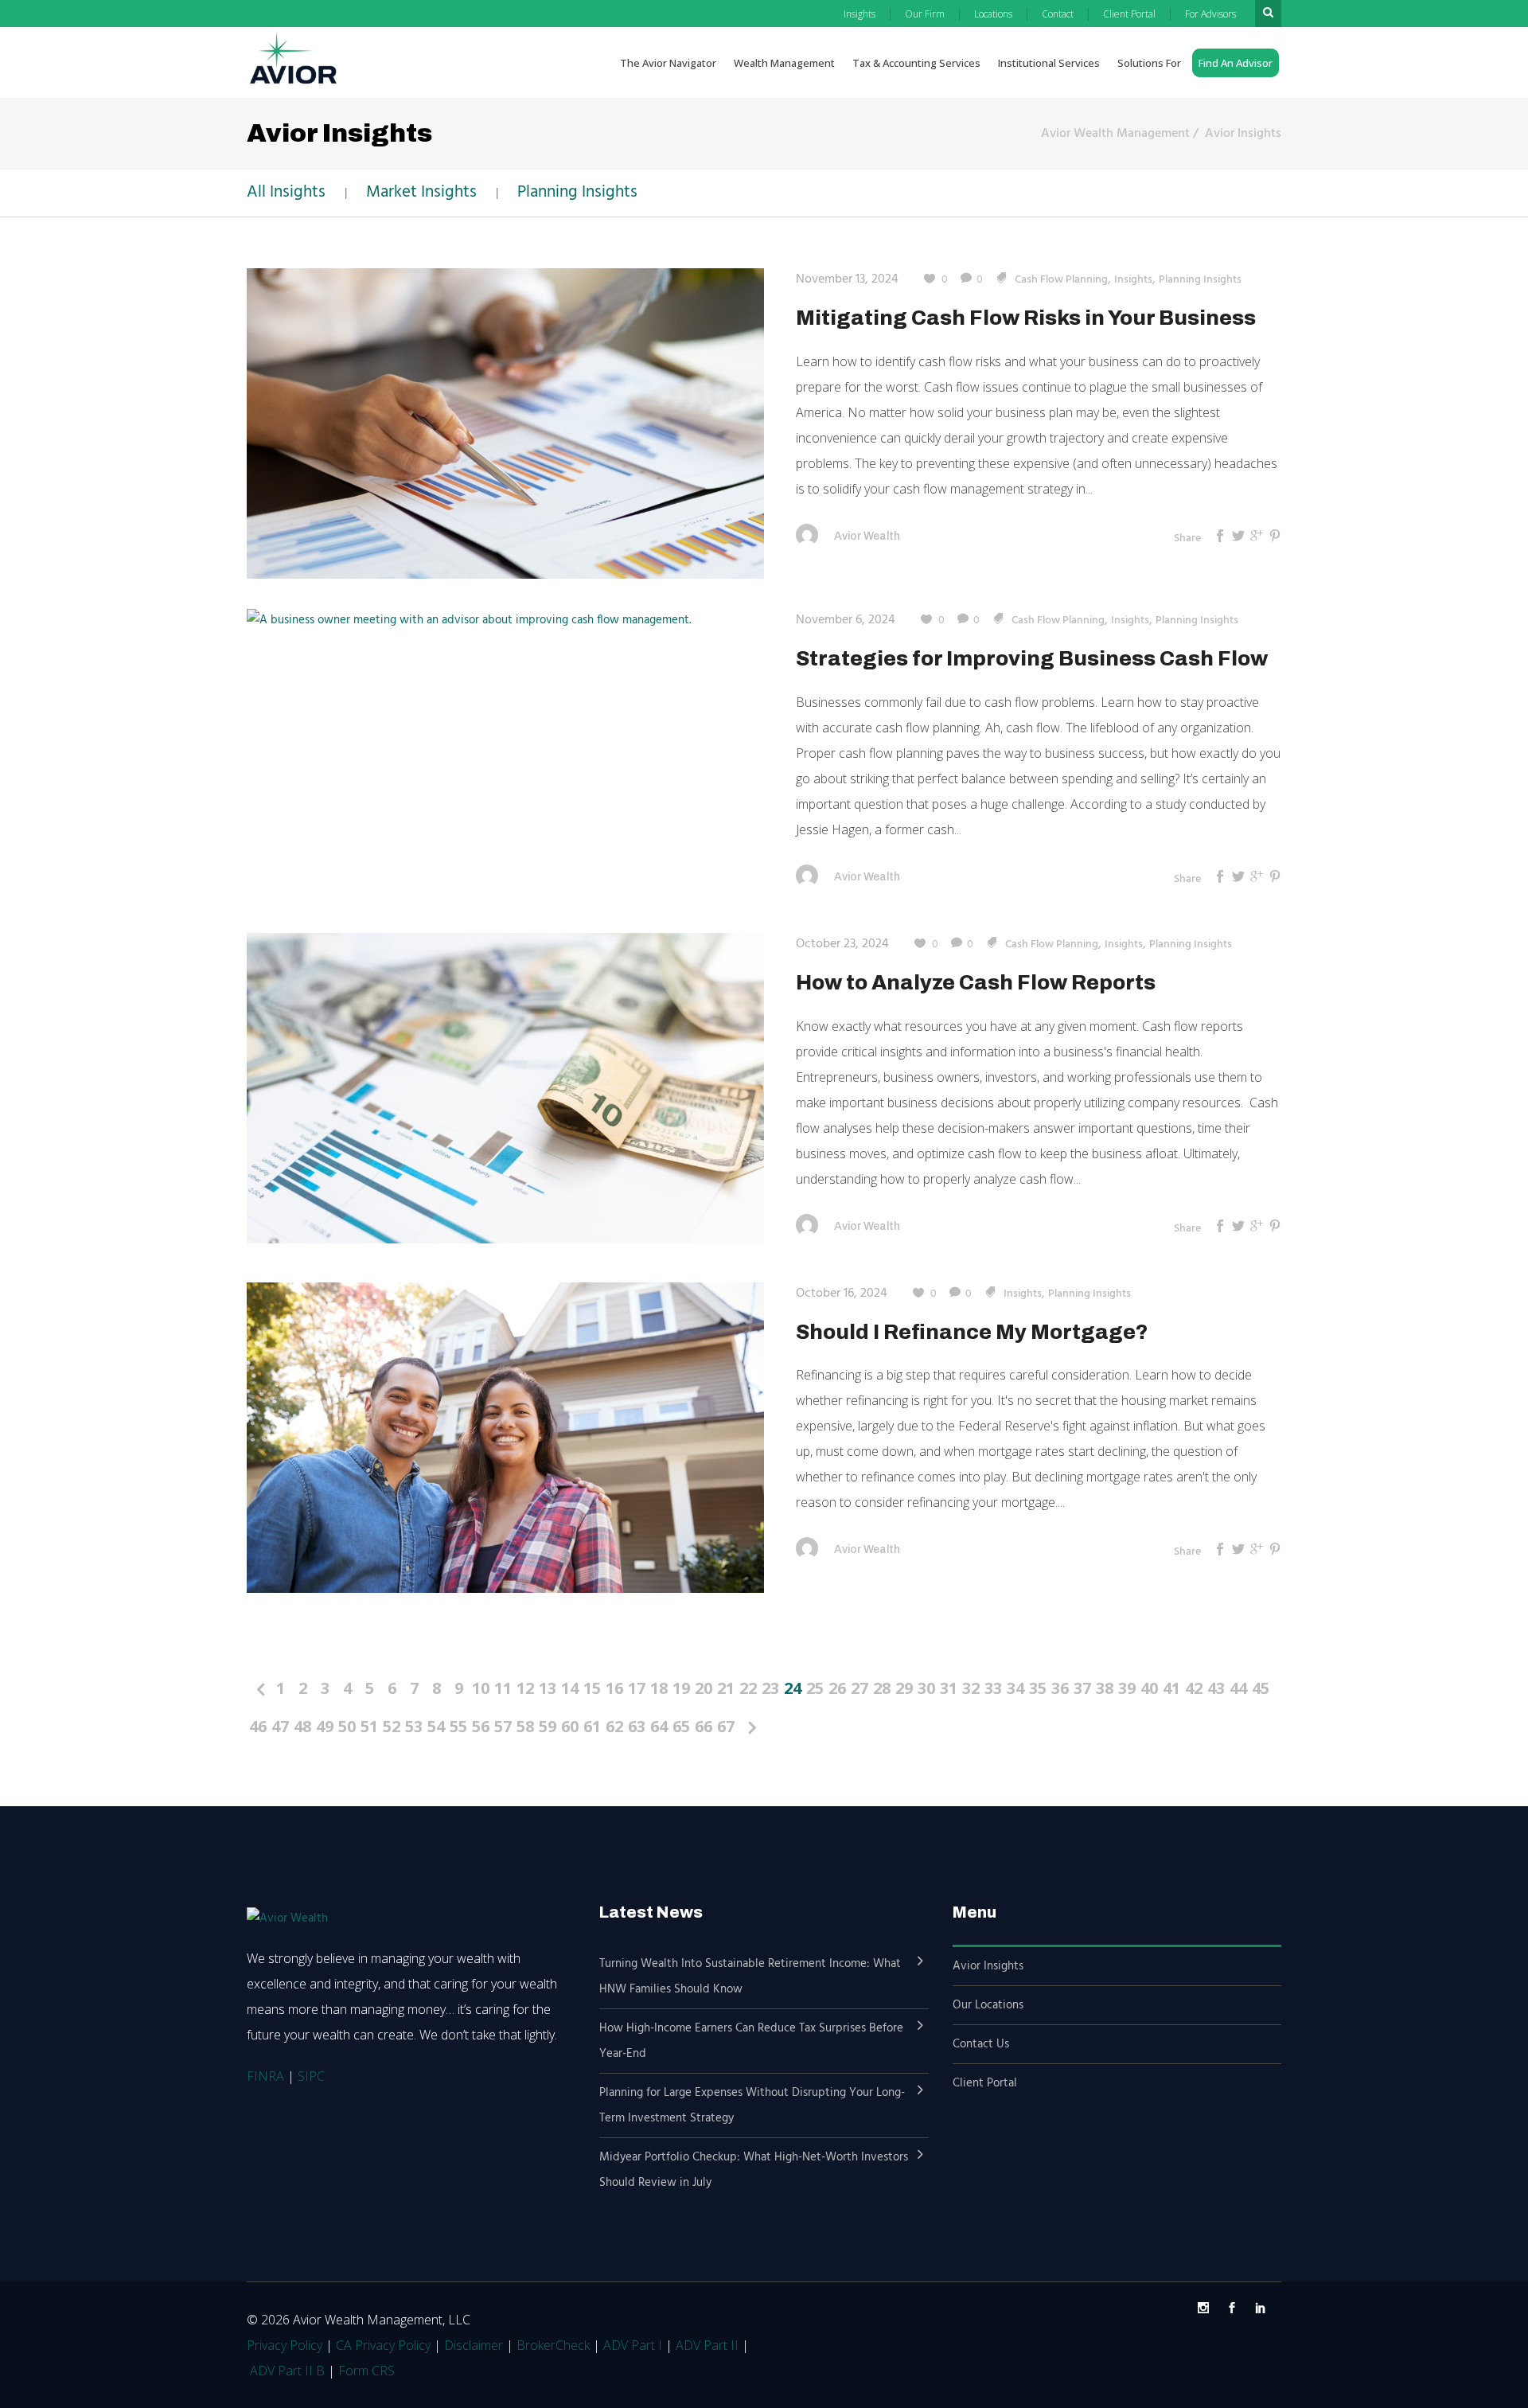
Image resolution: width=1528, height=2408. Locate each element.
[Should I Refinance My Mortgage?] (505, 1437)
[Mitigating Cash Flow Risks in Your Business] (505, 423)
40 (1149, 1688)
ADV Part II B (287, 2371)
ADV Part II (707, 2345)
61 (592, 1726)
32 (971, 1688)
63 (637, 1726)
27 (859, 1688)
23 (770, 1688)
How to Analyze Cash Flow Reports (976, 982)
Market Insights (421, 192)
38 (1105, 1688)
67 (726, 1726)
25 (815, 1688)
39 (1127, 1688)
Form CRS (366, 2371)
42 (1194, 1688)
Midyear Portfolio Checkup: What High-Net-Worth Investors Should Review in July (754, 2170)
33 (993, 1688)
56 (481, 1726)
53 (414, 1726)
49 (325, 1726)
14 (570, 1688)
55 (458, 1726)
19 (681, 1688)
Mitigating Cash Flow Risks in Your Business (1026, 318)
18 (659, 1688)
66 (704, 1726)
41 (1171, 1688)
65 (681, 1726)
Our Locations (988, 2005)
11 (503, 1688)
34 (1015, 1688)
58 (525, 1726)
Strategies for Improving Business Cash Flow (1032, 658)
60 (570, 1726)
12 (525, 1688)
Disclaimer (474, 2345)
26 (837, 1688)
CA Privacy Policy (383, 2345)
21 (726, 1688)
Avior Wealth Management (1115, 134)
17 (637, 1688)
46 (258, 1726)
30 (926, 1688)
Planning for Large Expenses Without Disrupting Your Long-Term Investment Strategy (752, 2106)
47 (280, 1726)
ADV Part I (633, 2345)
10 (481, 1688)
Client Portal (985, 2083)
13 (548, 1688)
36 (1060, 1688)
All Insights (286, 192)
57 (503, 1726)
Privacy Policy (285, 2345)
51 (369, 1726)
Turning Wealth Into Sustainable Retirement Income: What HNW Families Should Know (750, 1977)
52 (392, 1726)
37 (1082, 1688)
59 (548, 1726)
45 (1261, 1688)
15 (592, 1688)
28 (882, 1688)
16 (614, 1688)
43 (1216, 1688)
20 (704, 1688)
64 (659, 1726)
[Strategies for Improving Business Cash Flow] (469, 620)
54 (436, 1726)
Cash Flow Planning (1061, 280)
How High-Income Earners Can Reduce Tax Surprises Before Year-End (751, 2041)
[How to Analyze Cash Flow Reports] (505, 1088)
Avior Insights (1243, 134)
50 (347, 1726)
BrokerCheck (553, 2345)
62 (614, 1726)
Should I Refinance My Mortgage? (972, 1332)
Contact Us (981, 2044)
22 (748, 1688)
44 (1238, 1688)
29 (904, 1688)
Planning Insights (577, 192)
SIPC (311, 2076)
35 (1038, 1688)
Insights (1133, 280)
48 (302, 1726)
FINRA (265, 2076)
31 (949, 1688)
